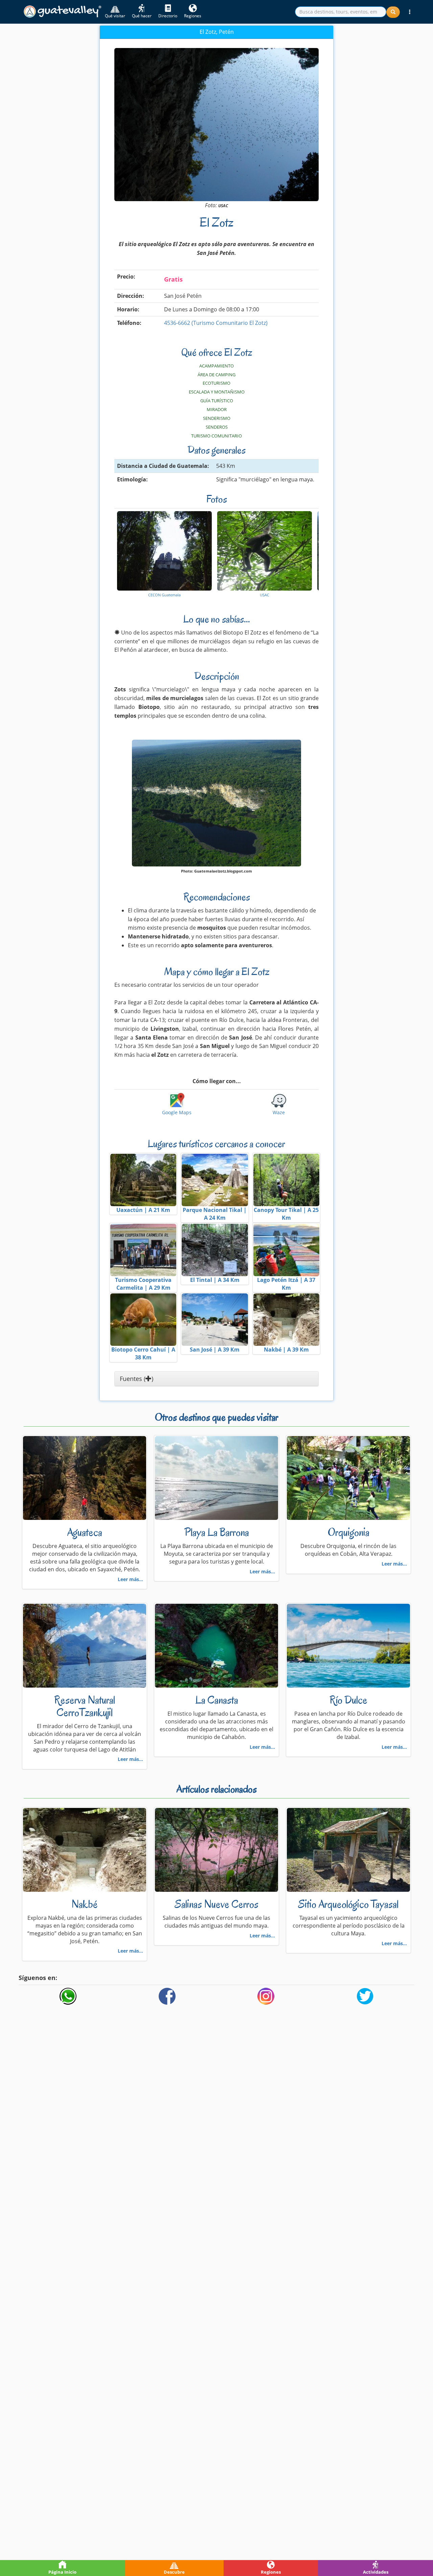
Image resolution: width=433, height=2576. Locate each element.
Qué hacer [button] (142, 16)
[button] (410, 12)
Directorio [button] (168, 16)
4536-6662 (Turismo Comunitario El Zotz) (216, 323)
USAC (223, 206)
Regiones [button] (193, 16)
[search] (341, 12)
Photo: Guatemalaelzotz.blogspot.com (216, 871)
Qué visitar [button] (115, 16)
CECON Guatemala (164, 595)
